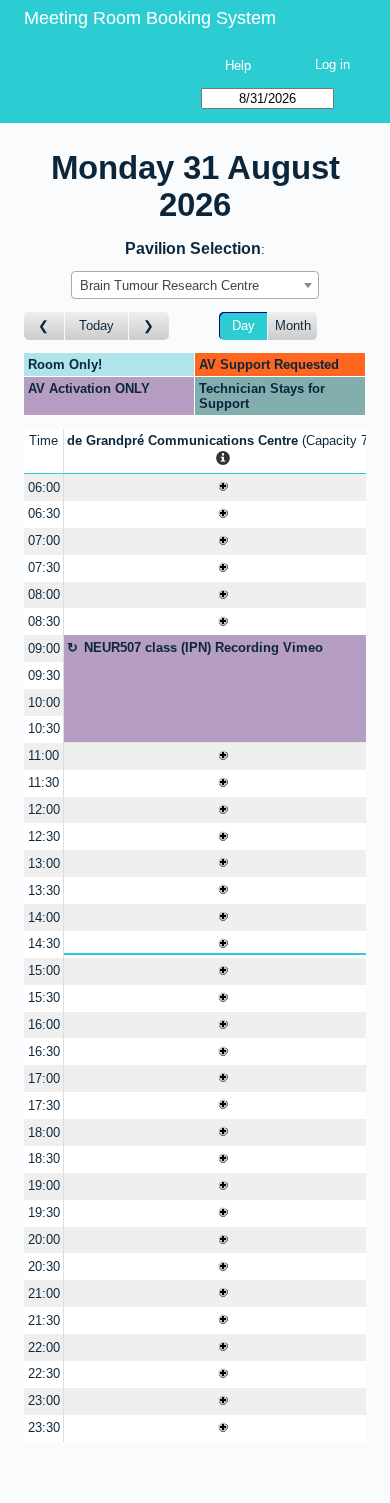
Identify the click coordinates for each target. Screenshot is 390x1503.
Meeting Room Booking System (150, 18)
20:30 (44, 1266)
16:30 (44, 1051)
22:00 (44, 1347)
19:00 (44, 1185)
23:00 (44, 1400)
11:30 (43, 782)
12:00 (44, 809)
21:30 (44, 1320)
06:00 (44, 487)
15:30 (44, 997)
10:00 (44, 702)
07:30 (44, 567)
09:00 (44, 648)
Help (238, 65)
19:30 (44, 1212)
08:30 (44, 621)
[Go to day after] (149, 326)
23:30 (44, 1427)
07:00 (44, 540)
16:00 (44, 1024)
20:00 (44, 1239)
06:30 (44, 513)
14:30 (44, 943)
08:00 (44, 594)
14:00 (44, 917)
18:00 (44, 1132)
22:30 (44, 1373)
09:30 (44, 675)
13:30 (44, 890)
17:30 (44, 1105)
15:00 (44, 970)
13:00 (44, 863)
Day (243, 325)
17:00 (44, 1078)
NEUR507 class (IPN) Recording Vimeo (203, 647)
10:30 (44, 728)
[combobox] (195, 285)
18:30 (44, 1158)
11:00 (43, 755)
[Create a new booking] (222, 487)
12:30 (44, 836)
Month (293, 325)
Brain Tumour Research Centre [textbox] (169, 285)
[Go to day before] (44, 326)
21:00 (44, 1293)
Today (96, 325)
